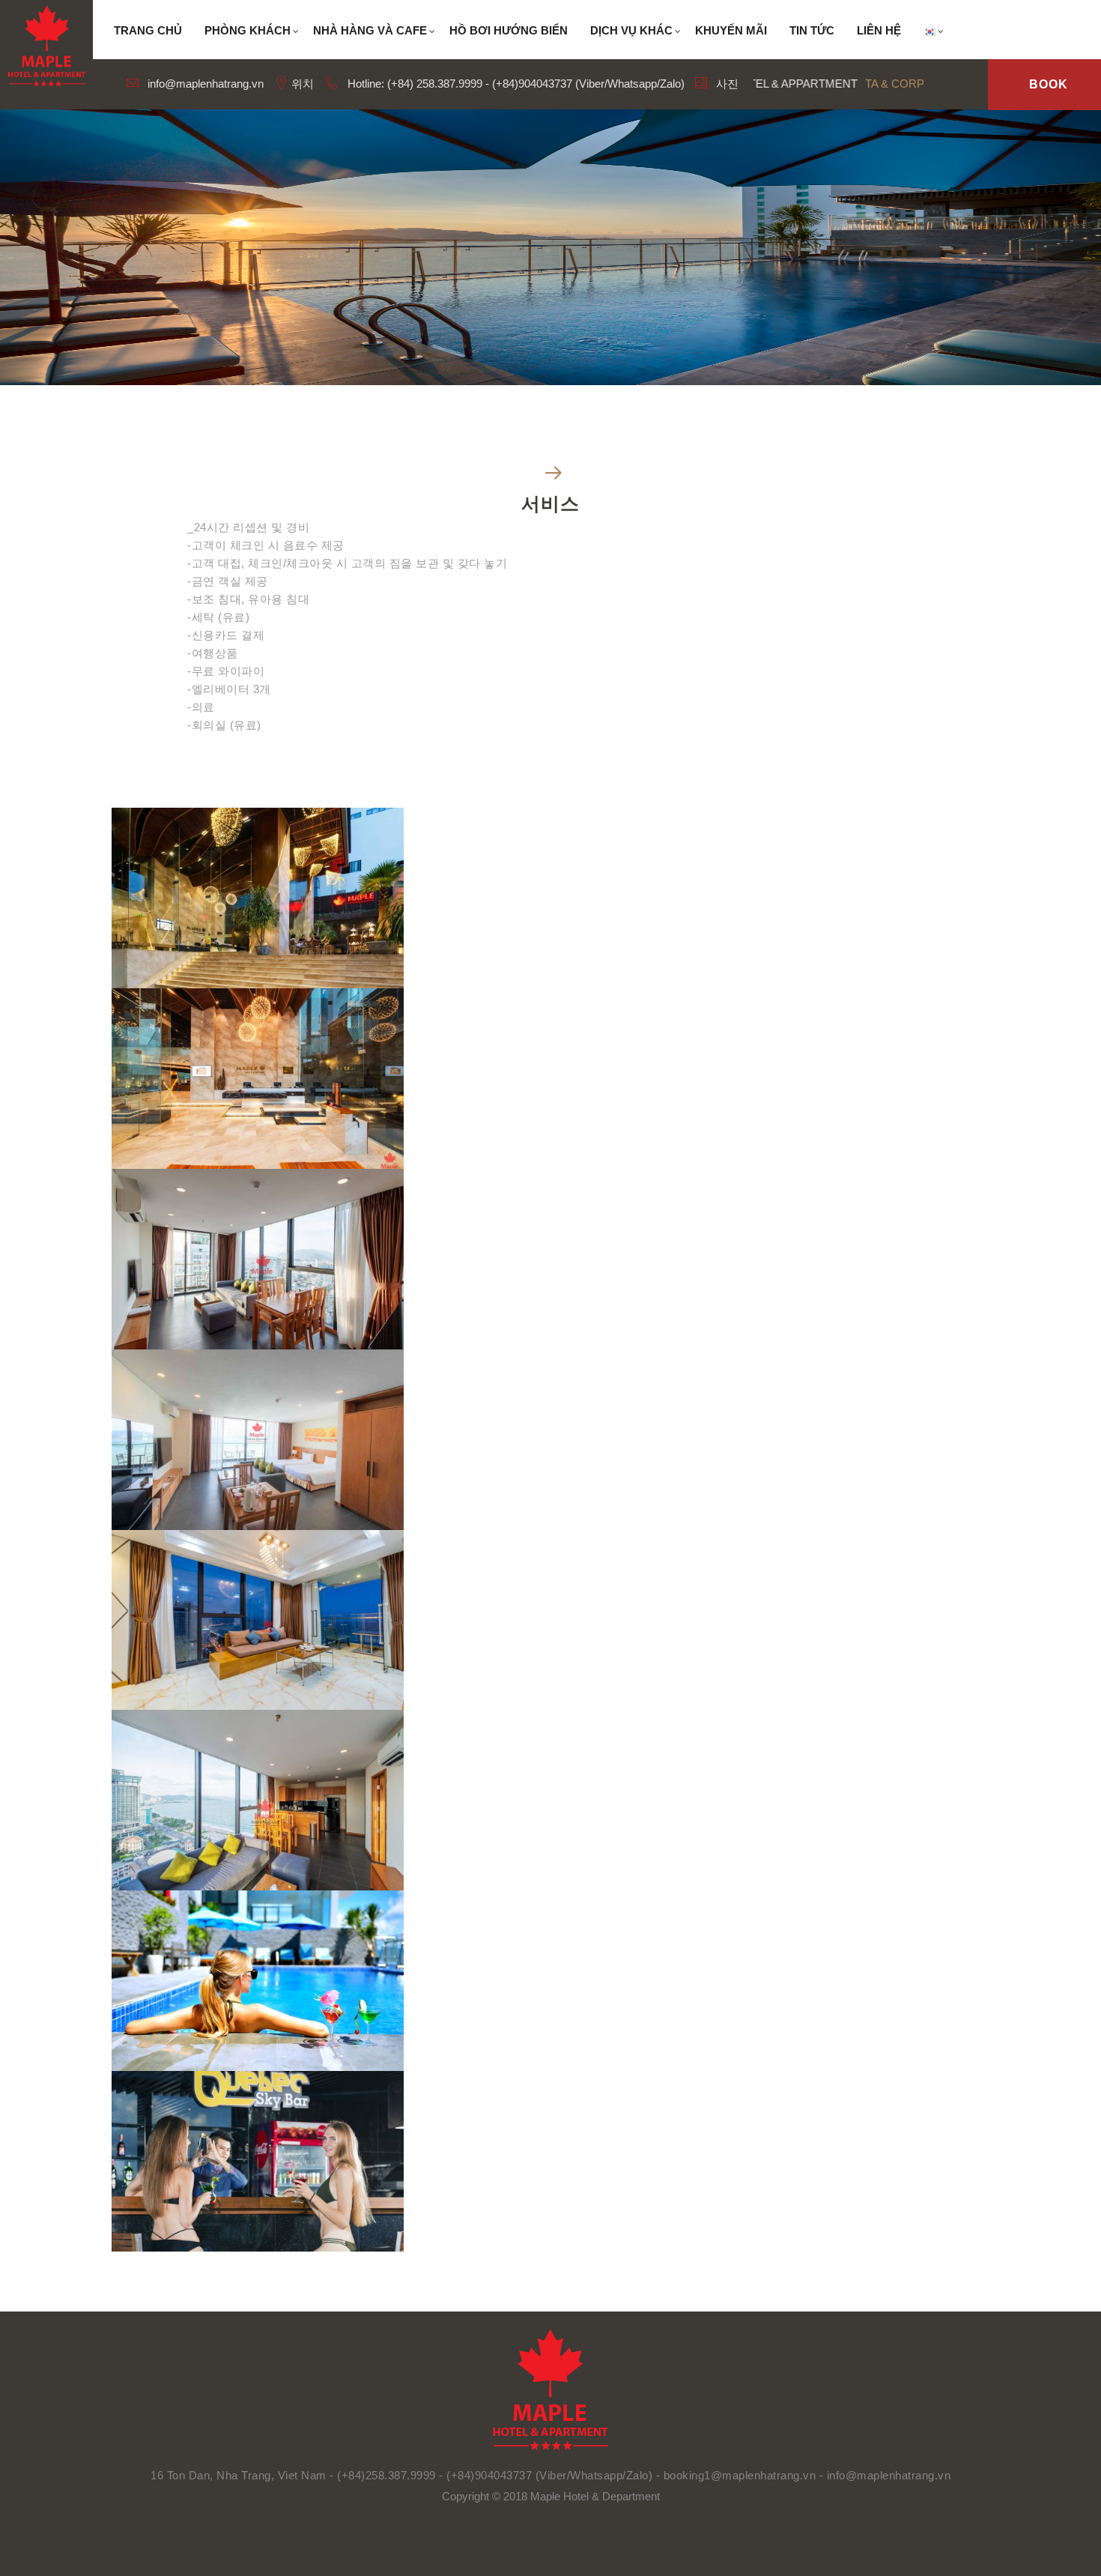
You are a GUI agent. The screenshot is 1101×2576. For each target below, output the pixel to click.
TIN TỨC (812, 30)
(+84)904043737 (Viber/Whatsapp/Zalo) (549, 2475)
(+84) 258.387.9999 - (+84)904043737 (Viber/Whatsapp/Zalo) (536, 84)
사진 (726, 84)
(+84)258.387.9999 (386, 2475)
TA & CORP (895, 84)
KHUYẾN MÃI (731, 30)
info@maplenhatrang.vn (204, 84)
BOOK (1049, 84)
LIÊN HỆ (879, 30)
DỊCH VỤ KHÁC (631, 30)
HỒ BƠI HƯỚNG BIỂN (509, 30)
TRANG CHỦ (148, 30)
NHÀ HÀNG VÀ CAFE (370, 30)
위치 (301, 84)
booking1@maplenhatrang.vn (741, 2475)
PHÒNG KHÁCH (248, 30)
